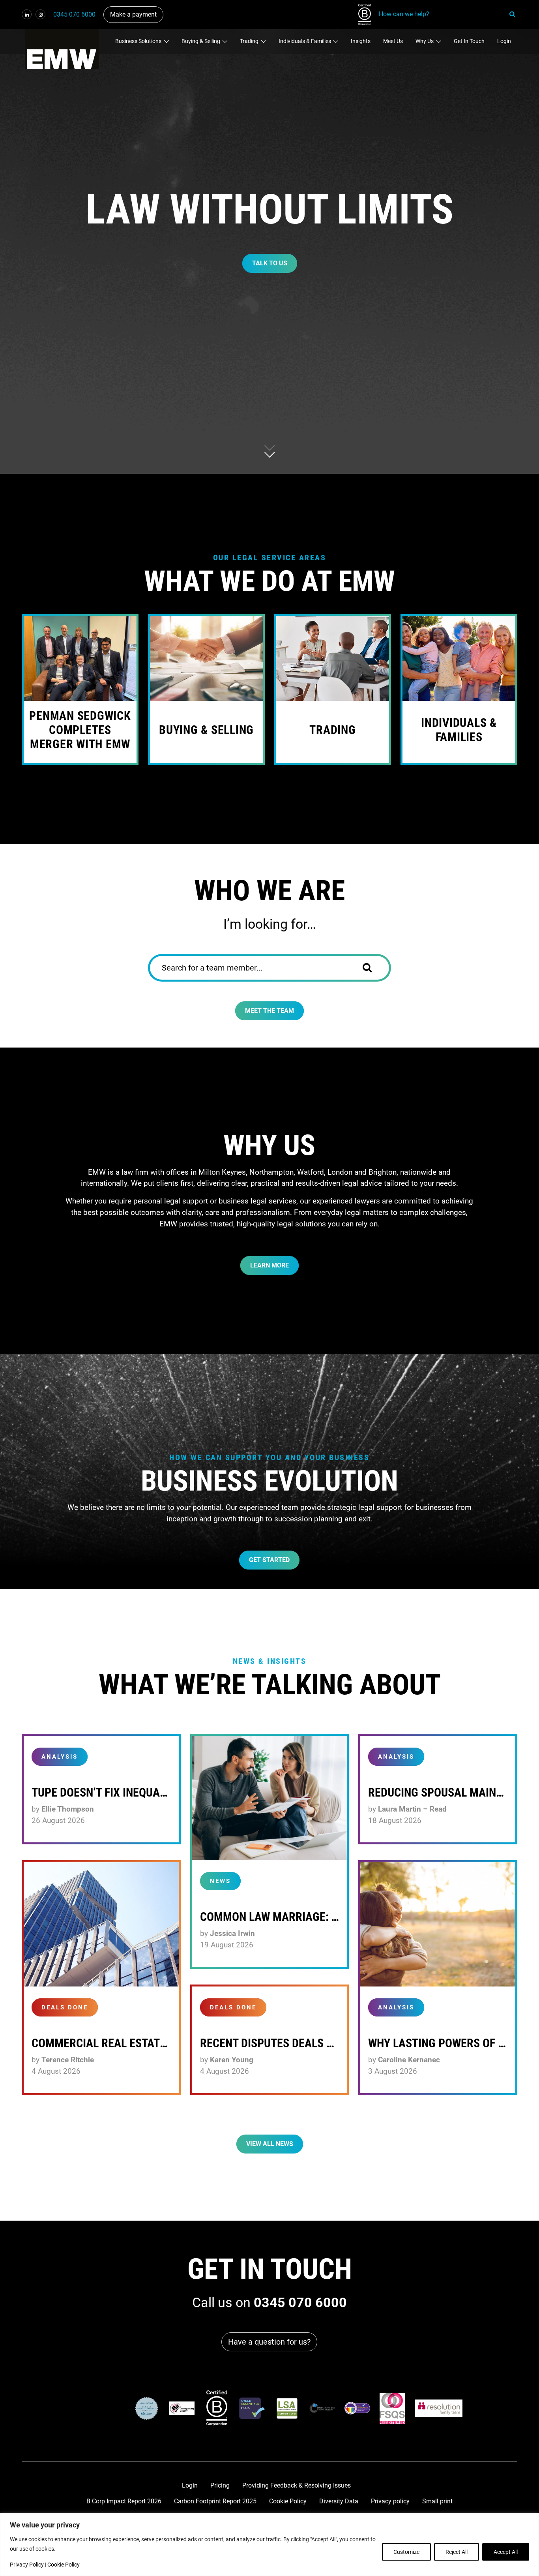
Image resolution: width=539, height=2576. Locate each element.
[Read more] (270, 1798)
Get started (269, 1560)
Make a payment (133, 14)
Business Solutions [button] (139, 41)
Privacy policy (390, 2501)
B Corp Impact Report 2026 (124, 2501)
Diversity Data (339, 2501)
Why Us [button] (425, 41)
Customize (406, 2552)
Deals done (65, 2007)
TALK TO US (270, 263)
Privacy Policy (27, 2565)
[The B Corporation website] (217, 2408)
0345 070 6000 (74, 14)
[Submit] (373, 968)
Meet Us (393, 41)
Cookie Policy (64, 2565)
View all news (270, 2144)
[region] (269, 2545)
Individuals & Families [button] (305, 41)
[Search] (513, 14)
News (220, 1881)
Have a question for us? (269, 2342)
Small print (437, 2501)
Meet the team (269, 1011)
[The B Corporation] (369, 15)
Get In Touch (469, 41)
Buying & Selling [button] (201, 41)
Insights (361, 41)
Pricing (220, 2485)
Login (504, 41)
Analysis (60, 1757)
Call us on (269, 2302)
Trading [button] (250, 41)
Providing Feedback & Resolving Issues (297, 2485)
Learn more (269, 1265)
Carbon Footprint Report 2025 (215, 2501)
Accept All (506, 2552)
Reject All (457, 2552)
